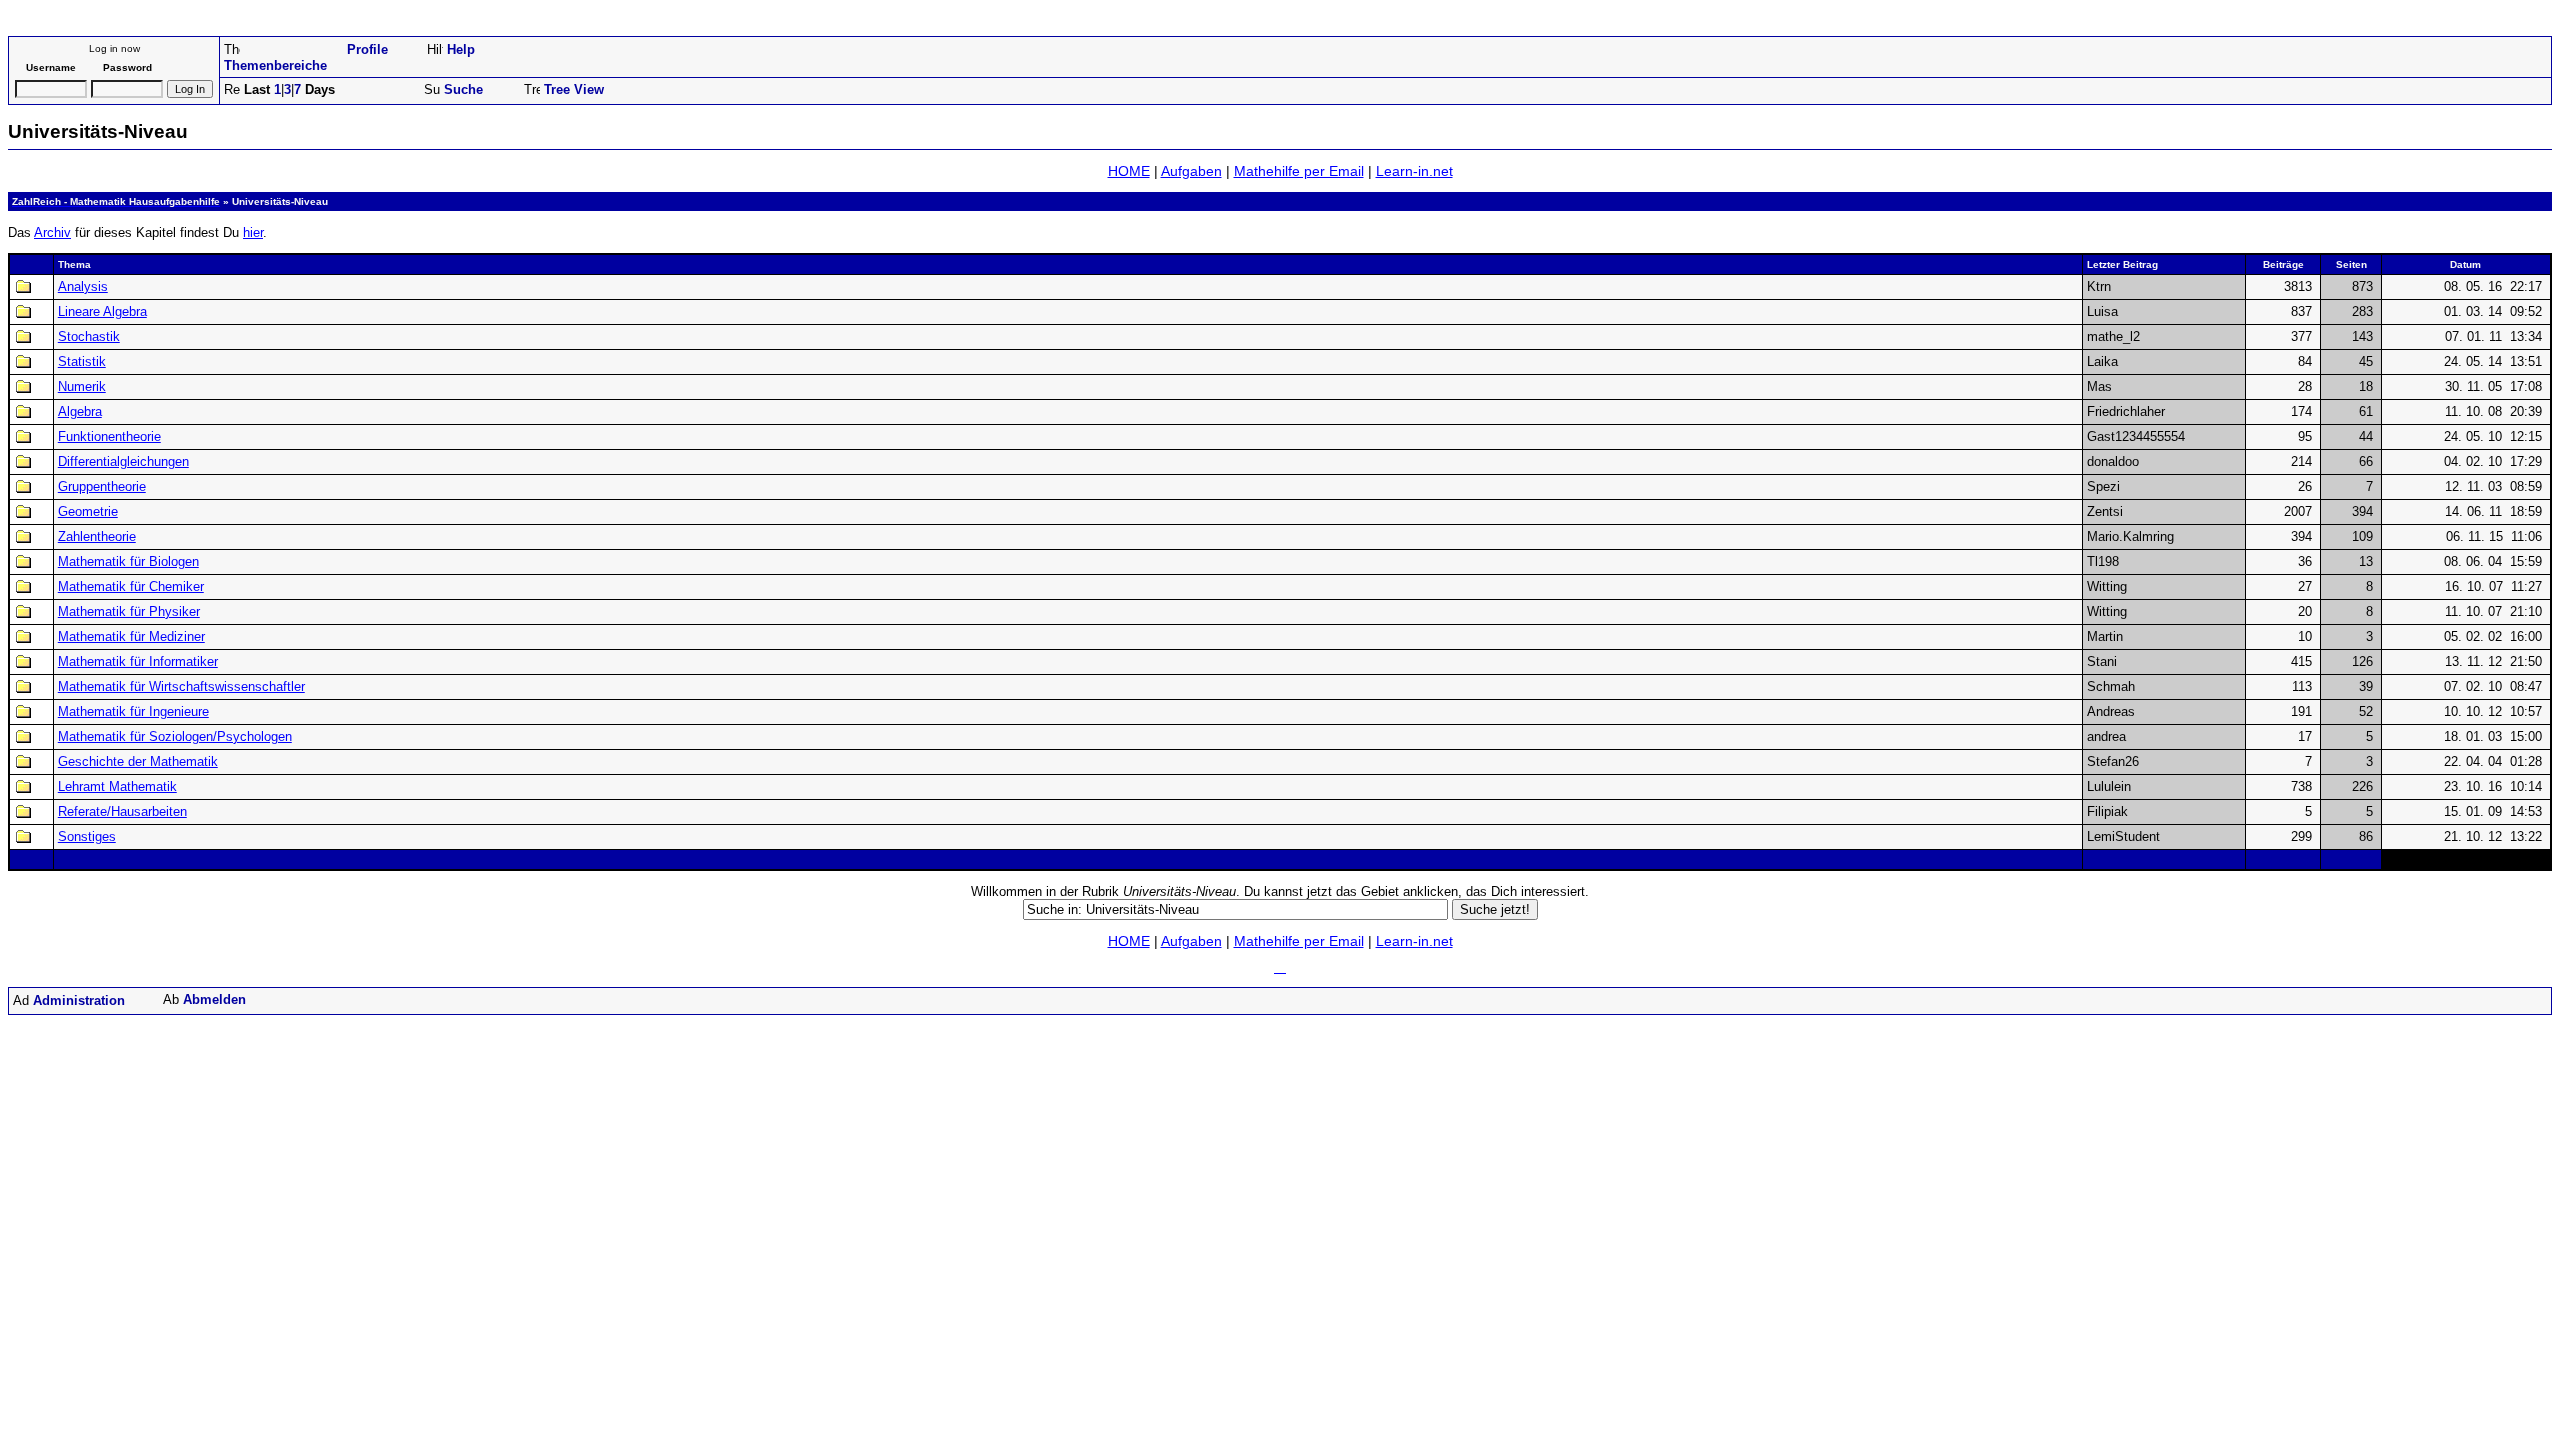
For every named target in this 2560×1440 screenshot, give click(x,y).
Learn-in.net (1414, 171)
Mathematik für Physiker (129, 611)
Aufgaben (1191, 171)
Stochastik (89, 336)
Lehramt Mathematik (117, 786)
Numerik (82, 386)
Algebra (80, 411)
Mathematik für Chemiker (131, 586)
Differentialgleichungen (123, 461)
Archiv (52, 232)
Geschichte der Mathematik (138, 761)
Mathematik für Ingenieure (133, 711)
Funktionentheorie (109, 436)
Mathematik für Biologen (128, 561)
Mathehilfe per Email (1299, 171)
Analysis (83, 286)
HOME (1129, 171)
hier (253, 232)
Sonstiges (87, 836)
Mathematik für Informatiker (138, 661)
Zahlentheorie (97, 536)
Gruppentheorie (102, 486)
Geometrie (88, 511)
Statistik (82, 361)
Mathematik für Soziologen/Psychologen (175, 736)
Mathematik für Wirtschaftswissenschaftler (181, 686)
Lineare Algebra (102, 311)
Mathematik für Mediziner (131, 636)
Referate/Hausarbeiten (122, 811)
